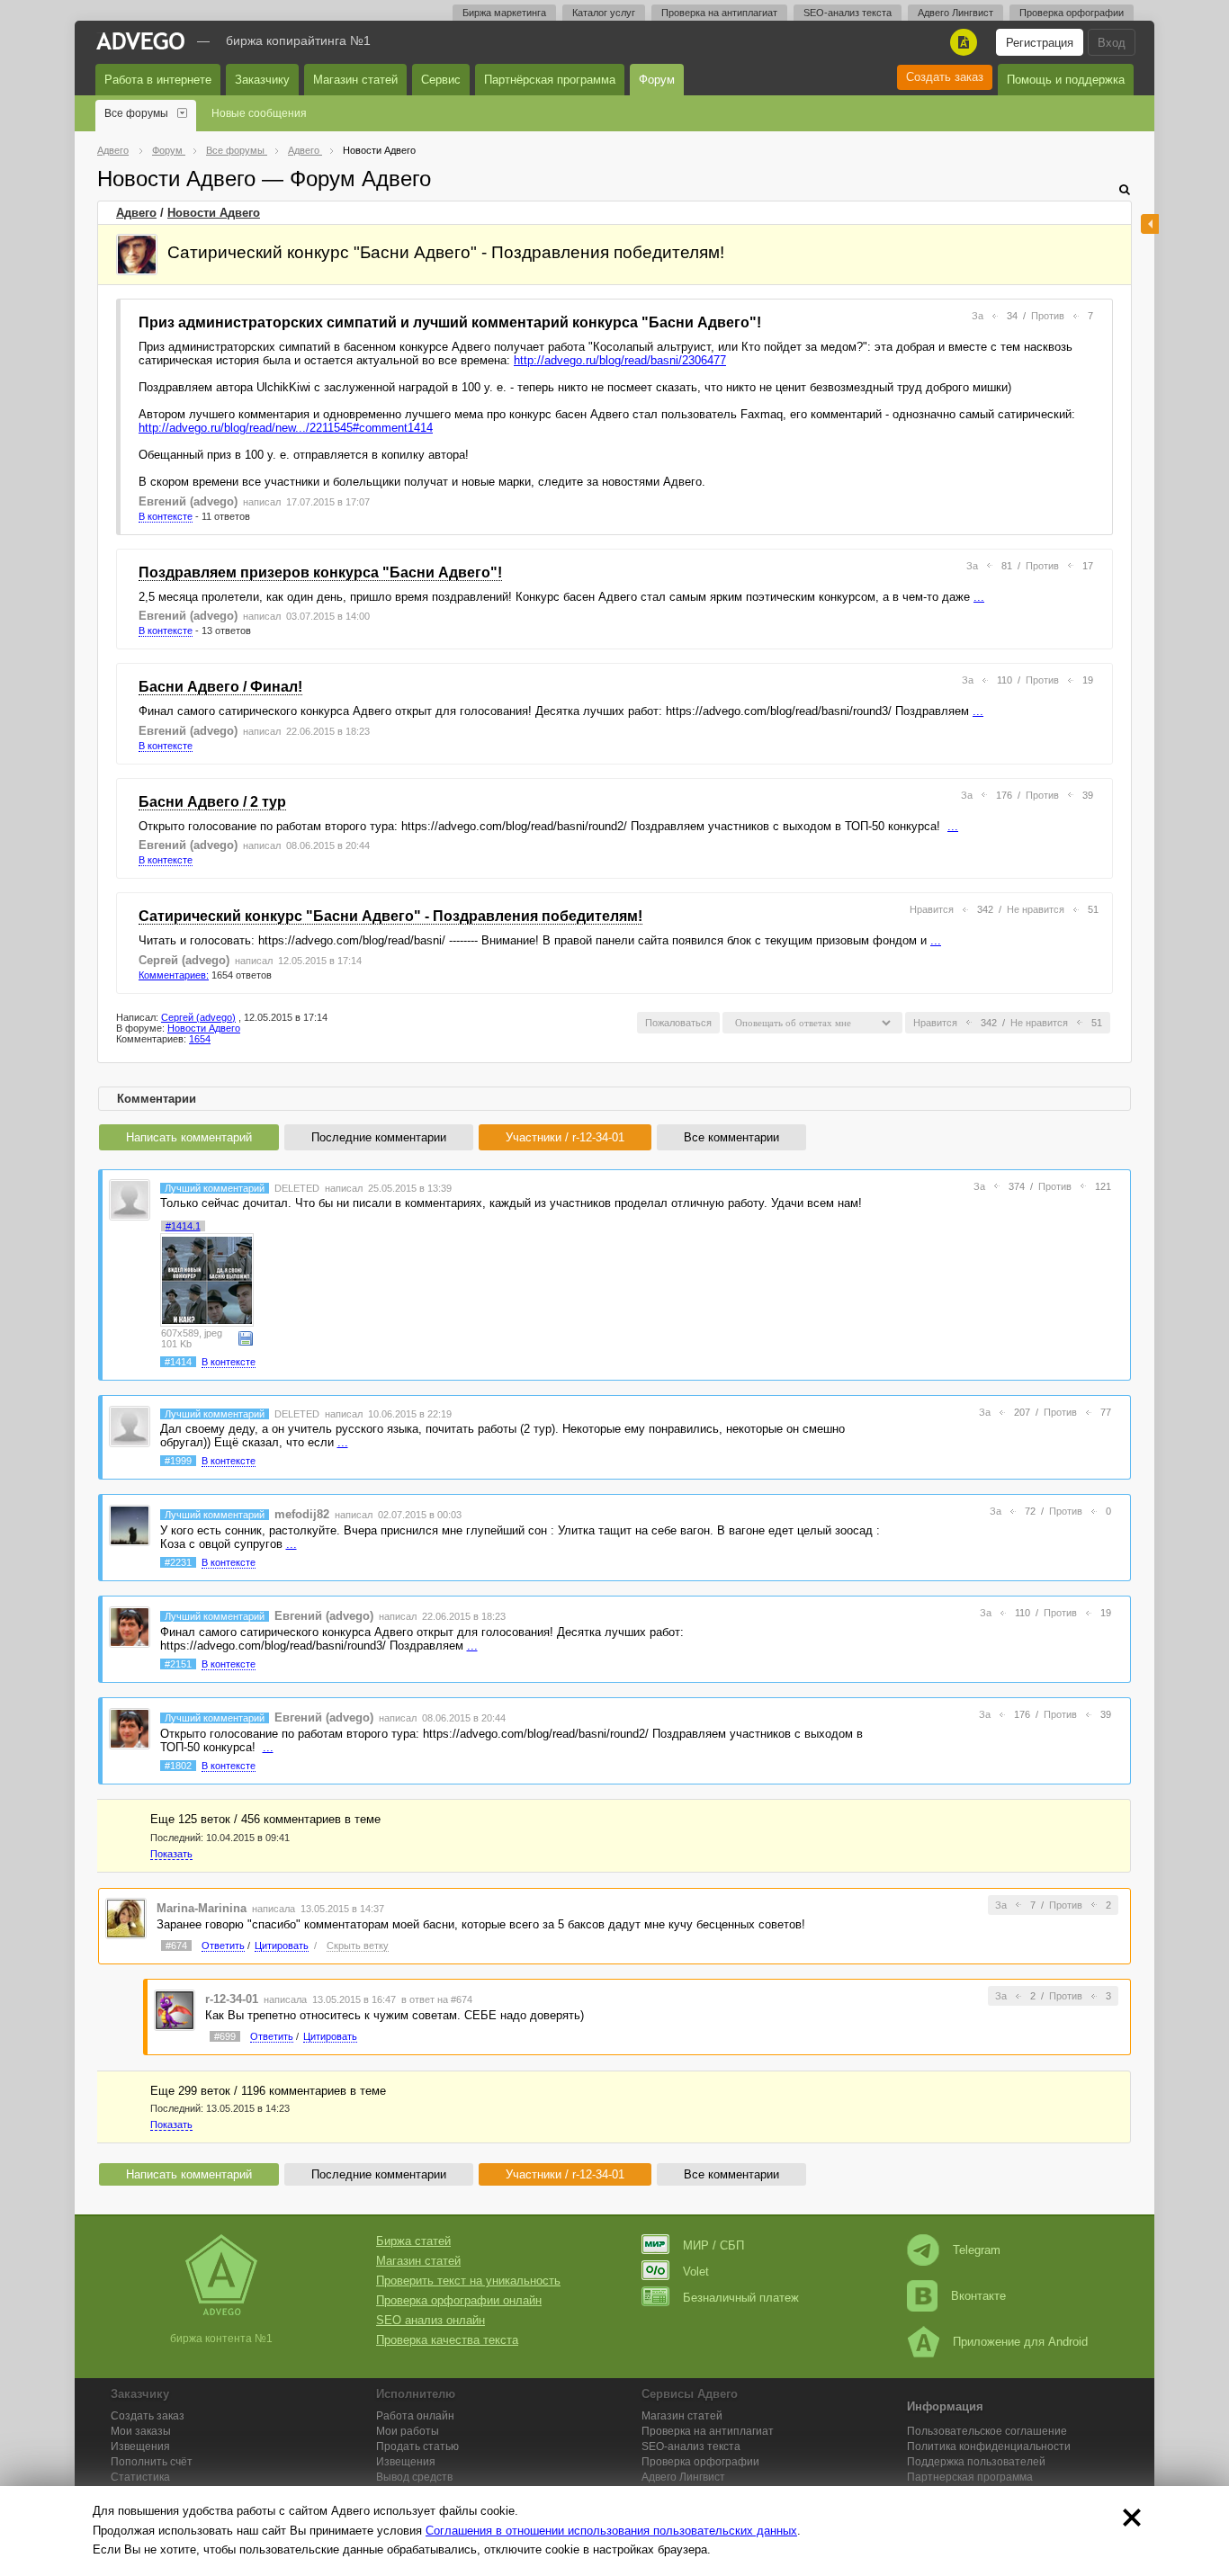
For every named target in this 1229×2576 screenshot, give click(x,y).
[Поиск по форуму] (1125, 189)
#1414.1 (183, 1226)
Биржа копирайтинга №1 (298, 40)
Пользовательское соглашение (987, 2431)
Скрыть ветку (358, 1945)
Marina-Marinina (202, 1908)
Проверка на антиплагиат (719, 13)
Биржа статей (413, 2241)
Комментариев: (174, 975)
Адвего (136, 213)
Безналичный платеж (741, 2298)
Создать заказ (945, 77)
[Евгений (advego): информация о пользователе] (130, 1627)
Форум (657, 80)
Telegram (977, 2250)
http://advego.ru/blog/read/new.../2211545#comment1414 (286, 428)
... (979, 597)
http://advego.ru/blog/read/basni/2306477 (620, 360)
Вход (1112, 43)
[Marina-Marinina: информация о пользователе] (126, 1918)
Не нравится (1036, 909)
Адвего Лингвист (955, 13)
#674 (176, 1945)
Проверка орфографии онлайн (459, 2300)
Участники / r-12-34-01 (565, 1137)
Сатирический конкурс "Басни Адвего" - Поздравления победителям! (390, 916)
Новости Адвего (214, 213)
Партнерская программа (970, 2477)
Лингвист (683, 2477)
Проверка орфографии (1072, 13)
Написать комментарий (189, 1137)
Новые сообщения (259, 113)
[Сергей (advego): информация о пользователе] (137, 255)
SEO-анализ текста (848, 13)
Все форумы (136, 113)
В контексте (166, 516)
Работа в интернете (158, 80)
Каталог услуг (604, 13)
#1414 (178, 1362)
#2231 (178, 1562)
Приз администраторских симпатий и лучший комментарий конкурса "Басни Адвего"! (450, 322)
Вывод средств (414, 2477)
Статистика (140, 2477)
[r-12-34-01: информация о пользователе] (175, 2009)
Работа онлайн (415, 2416)
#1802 (178, 1766)
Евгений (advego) (188, 501)
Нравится (932, 909)
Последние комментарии (379, 1137)
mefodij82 (302, 1514)
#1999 (178, 1461)
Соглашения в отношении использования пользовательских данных (611, 2531)
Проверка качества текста (447, 2340)
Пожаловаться (678, 1023)
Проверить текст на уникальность (468, 2281)
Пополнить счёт (152, 2462)
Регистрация (1040, 43)
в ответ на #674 (437, 1999)
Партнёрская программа (550, 80)
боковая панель (1150, 224)
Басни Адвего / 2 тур (212, 802)
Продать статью (417, 2446)
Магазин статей (355, 80)
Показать (171, 1854)
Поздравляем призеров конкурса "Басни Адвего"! (320, 572)
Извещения (140, 2446)
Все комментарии (731, 1137)
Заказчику (262, 80)
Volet (696, 2272)
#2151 (178, 1664)
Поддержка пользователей (976, 2462)
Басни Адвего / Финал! (220, 687)
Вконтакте (978, 2296)
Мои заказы (141, 2431)
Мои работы (408, 2431)
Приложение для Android (1020, 2342)
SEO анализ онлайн (431, 2320)
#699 (225, 2036)
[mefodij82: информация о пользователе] (130, 1525)
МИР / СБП (713, 2245)
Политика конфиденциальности (989, 2446)
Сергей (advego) (184, 960)
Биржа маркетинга (504, 13)
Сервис (441, 80)
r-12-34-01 (232, 1999)
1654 (200, 1039)
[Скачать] (246, 1337)
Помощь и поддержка (1066, 80)
